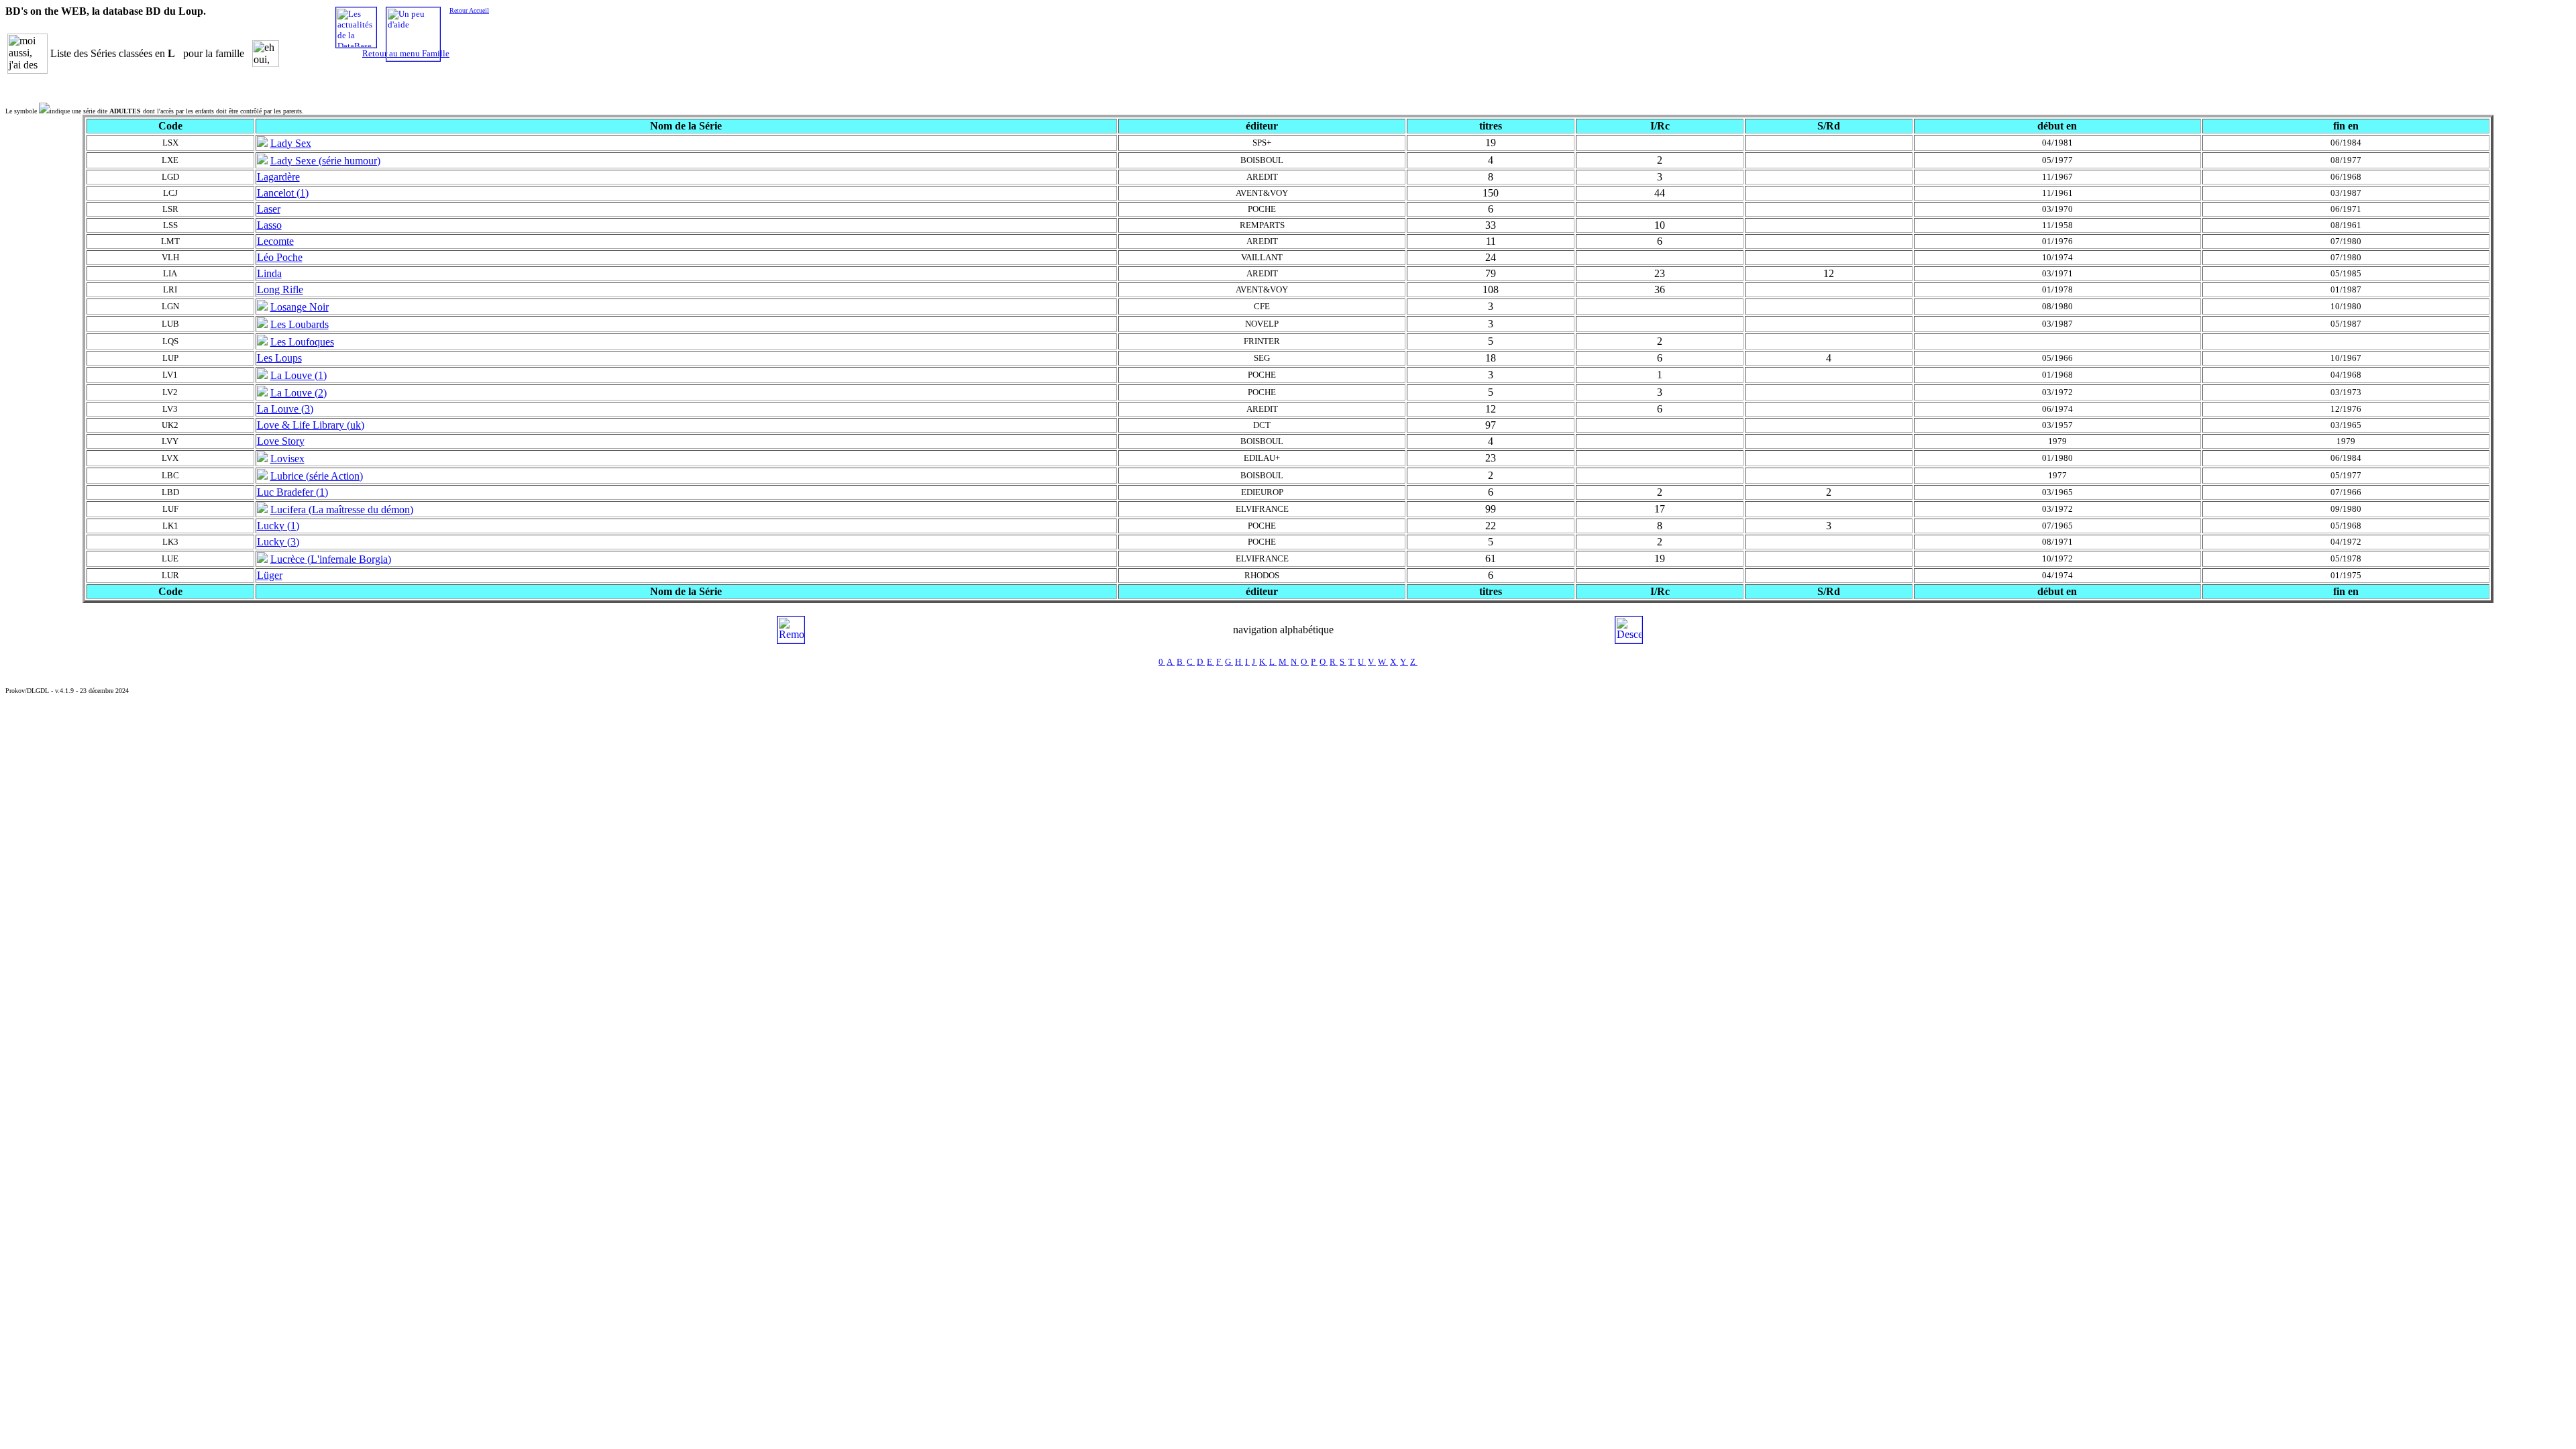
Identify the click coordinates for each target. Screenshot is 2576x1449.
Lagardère (278, 177)
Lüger (270, 575)
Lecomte (275, 241)
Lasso (269, 225)
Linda (269, 273)
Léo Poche (280, 257)
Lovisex (287, 459)
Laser (269, 209)
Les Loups (279, 358)
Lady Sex (291, 143)
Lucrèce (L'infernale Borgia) (331, 559)
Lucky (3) (278, 542)
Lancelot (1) (283, 193)
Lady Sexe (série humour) (325, 161)
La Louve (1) (299, 375)
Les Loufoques (302, 342)
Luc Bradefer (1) (292, 492)
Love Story (281, 441)
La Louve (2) (299, 393)
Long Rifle (280, 289)
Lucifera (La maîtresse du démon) (342, 509)
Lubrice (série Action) (317, 476)
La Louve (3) (285, 409)
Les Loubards (300, 324)
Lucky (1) (278, 526)
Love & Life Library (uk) (311, 425)
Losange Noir (300, 307)
